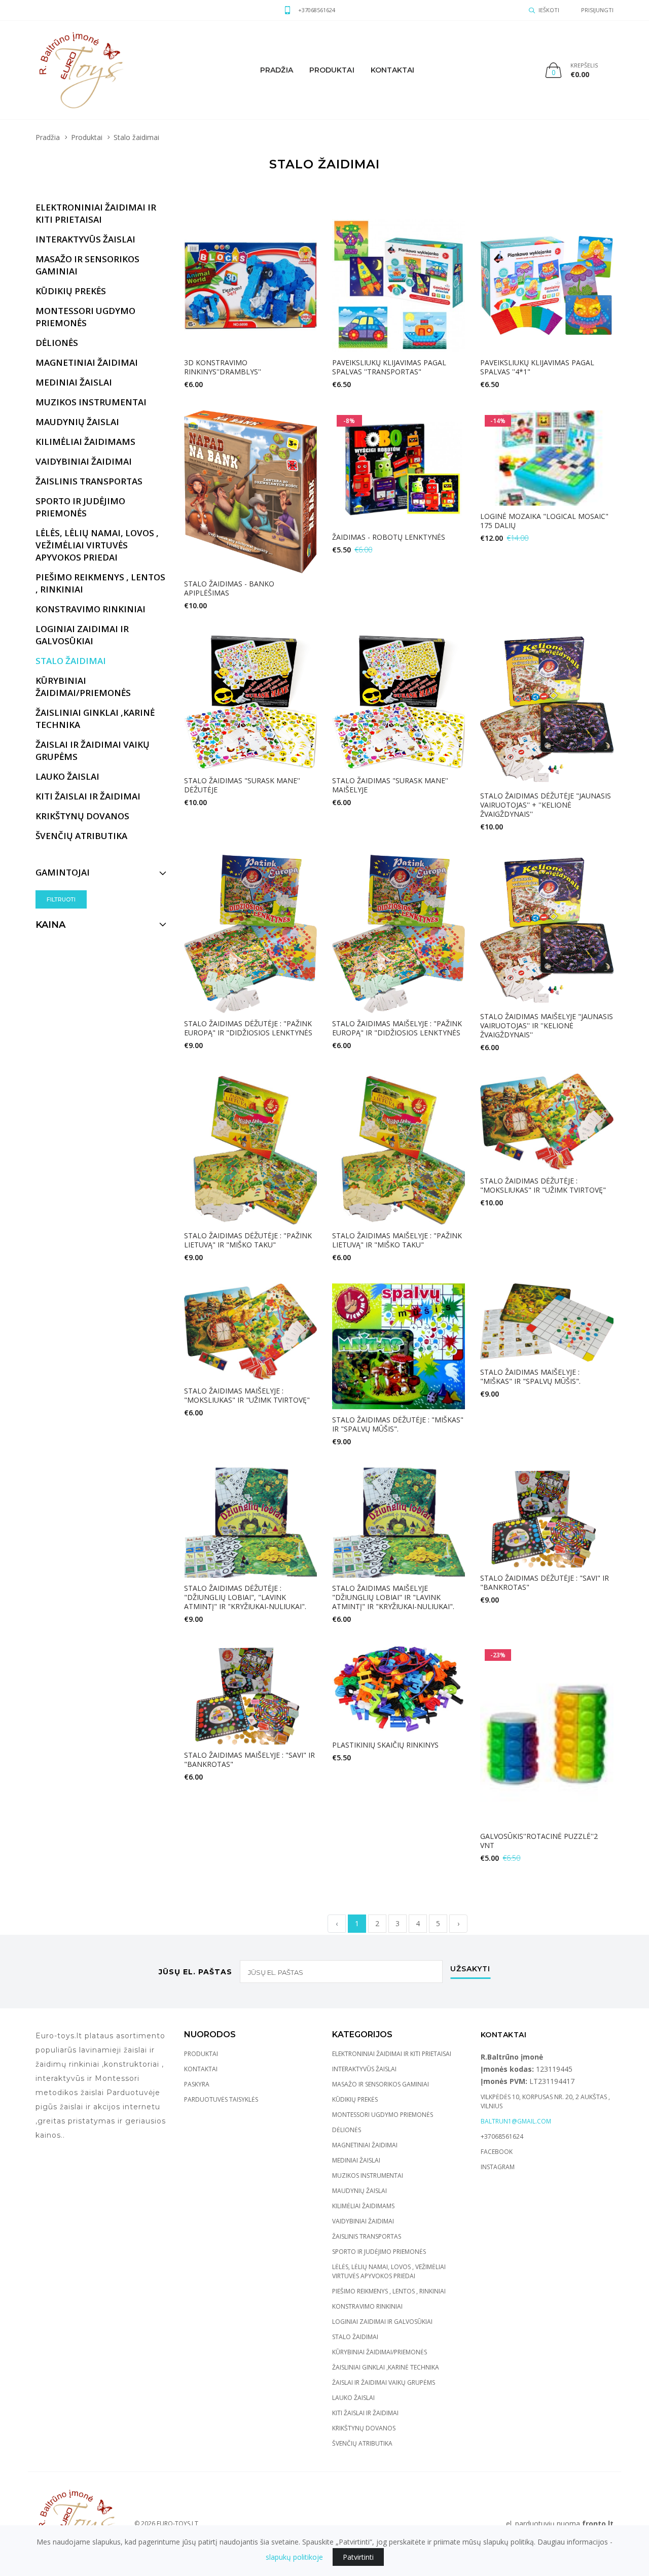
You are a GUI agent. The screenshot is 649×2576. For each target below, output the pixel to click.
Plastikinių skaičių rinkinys (385, 1745)
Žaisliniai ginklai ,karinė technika (386, 2367)
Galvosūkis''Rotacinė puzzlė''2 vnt (539, 1841)
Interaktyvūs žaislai (364, 2069)
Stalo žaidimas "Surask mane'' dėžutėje (242, 785)
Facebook (497, 2152)
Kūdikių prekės (355, 2099)
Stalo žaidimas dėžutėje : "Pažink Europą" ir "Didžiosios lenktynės (248, 1028)
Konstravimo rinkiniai (367, 2306)
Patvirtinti (358, 2557)
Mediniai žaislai (356, 2160)
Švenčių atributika (362, 2443)
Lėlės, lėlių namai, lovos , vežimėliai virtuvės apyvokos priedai (389, 2271)
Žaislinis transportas (367, 2236)
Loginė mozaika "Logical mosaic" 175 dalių (544, 521)
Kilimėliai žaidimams (363, 2206)
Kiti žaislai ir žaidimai (365, 2413)
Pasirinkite (544, 405)
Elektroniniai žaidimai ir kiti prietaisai (392, 2054)
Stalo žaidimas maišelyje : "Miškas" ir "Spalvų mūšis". (530, 1377)
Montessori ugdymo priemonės (383, 2115)
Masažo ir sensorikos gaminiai (381, 2084)
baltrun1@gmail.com (516, 2121)
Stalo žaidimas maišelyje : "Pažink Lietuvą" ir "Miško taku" (397, 1240)
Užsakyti (470, 1969)
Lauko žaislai (353, 2398)
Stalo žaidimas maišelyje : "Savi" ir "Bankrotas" (249, 1760)
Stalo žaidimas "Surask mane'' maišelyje (390, 785)
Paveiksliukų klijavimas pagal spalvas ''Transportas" (389, 367)
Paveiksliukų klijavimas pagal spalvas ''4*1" (537, 367)
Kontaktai (393, 70)
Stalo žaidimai (355, 2337)
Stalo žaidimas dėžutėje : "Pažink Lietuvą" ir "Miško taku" (248, 1240)
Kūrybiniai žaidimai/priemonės (380, 2352)
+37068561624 (317, 10)
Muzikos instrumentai (368, 2175)
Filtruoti (61, 899)
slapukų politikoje (294, 2557)
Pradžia (277, 70)
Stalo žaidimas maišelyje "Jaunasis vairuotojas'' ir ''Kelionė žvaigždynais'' (547, 1025)
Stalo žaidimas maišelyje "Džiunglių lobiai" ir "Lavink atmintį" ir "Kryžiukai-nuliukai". (393, 1597)
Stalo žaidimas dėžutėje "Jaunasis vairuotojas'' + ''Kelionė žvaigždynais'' (546, 805)
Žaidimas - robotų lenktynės (389, 537)
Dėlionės (347, 2130)
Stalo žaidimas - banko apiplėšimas (229, 588)
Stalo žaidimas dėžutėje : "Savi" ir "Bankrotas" (545, 1582)
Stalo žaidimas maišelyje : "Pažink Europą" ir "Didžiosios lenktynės (397, 1028)
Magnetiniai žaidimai (365, 2145)
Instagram (498, 2167)
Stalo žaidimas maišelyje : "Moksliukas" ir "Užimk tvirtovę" (247, 1395)
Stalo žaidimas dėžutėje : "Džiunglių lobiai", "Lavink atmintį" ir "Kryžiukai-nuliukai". (245, 1597)
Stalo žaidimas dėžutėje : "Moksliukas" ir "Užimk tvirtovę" (543, 1185)
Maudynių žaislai (359, 2191)
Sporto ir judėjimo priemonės (379, 2252)
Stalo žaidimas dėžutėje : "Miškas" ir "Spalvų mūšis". (398, 1424)
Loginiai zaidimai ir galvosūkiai (382, 2322)
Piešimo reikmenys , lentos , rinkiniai (389, 2291)
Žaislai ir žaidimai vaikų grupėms (384, 2382)
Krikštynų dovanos (364, 2428)
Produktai (332, 70)
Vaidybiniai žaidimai (363, 2221)
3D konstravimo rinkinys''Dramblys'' (223, 367)
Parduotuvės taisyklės (221, 2099)
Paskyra (197, 2084)
